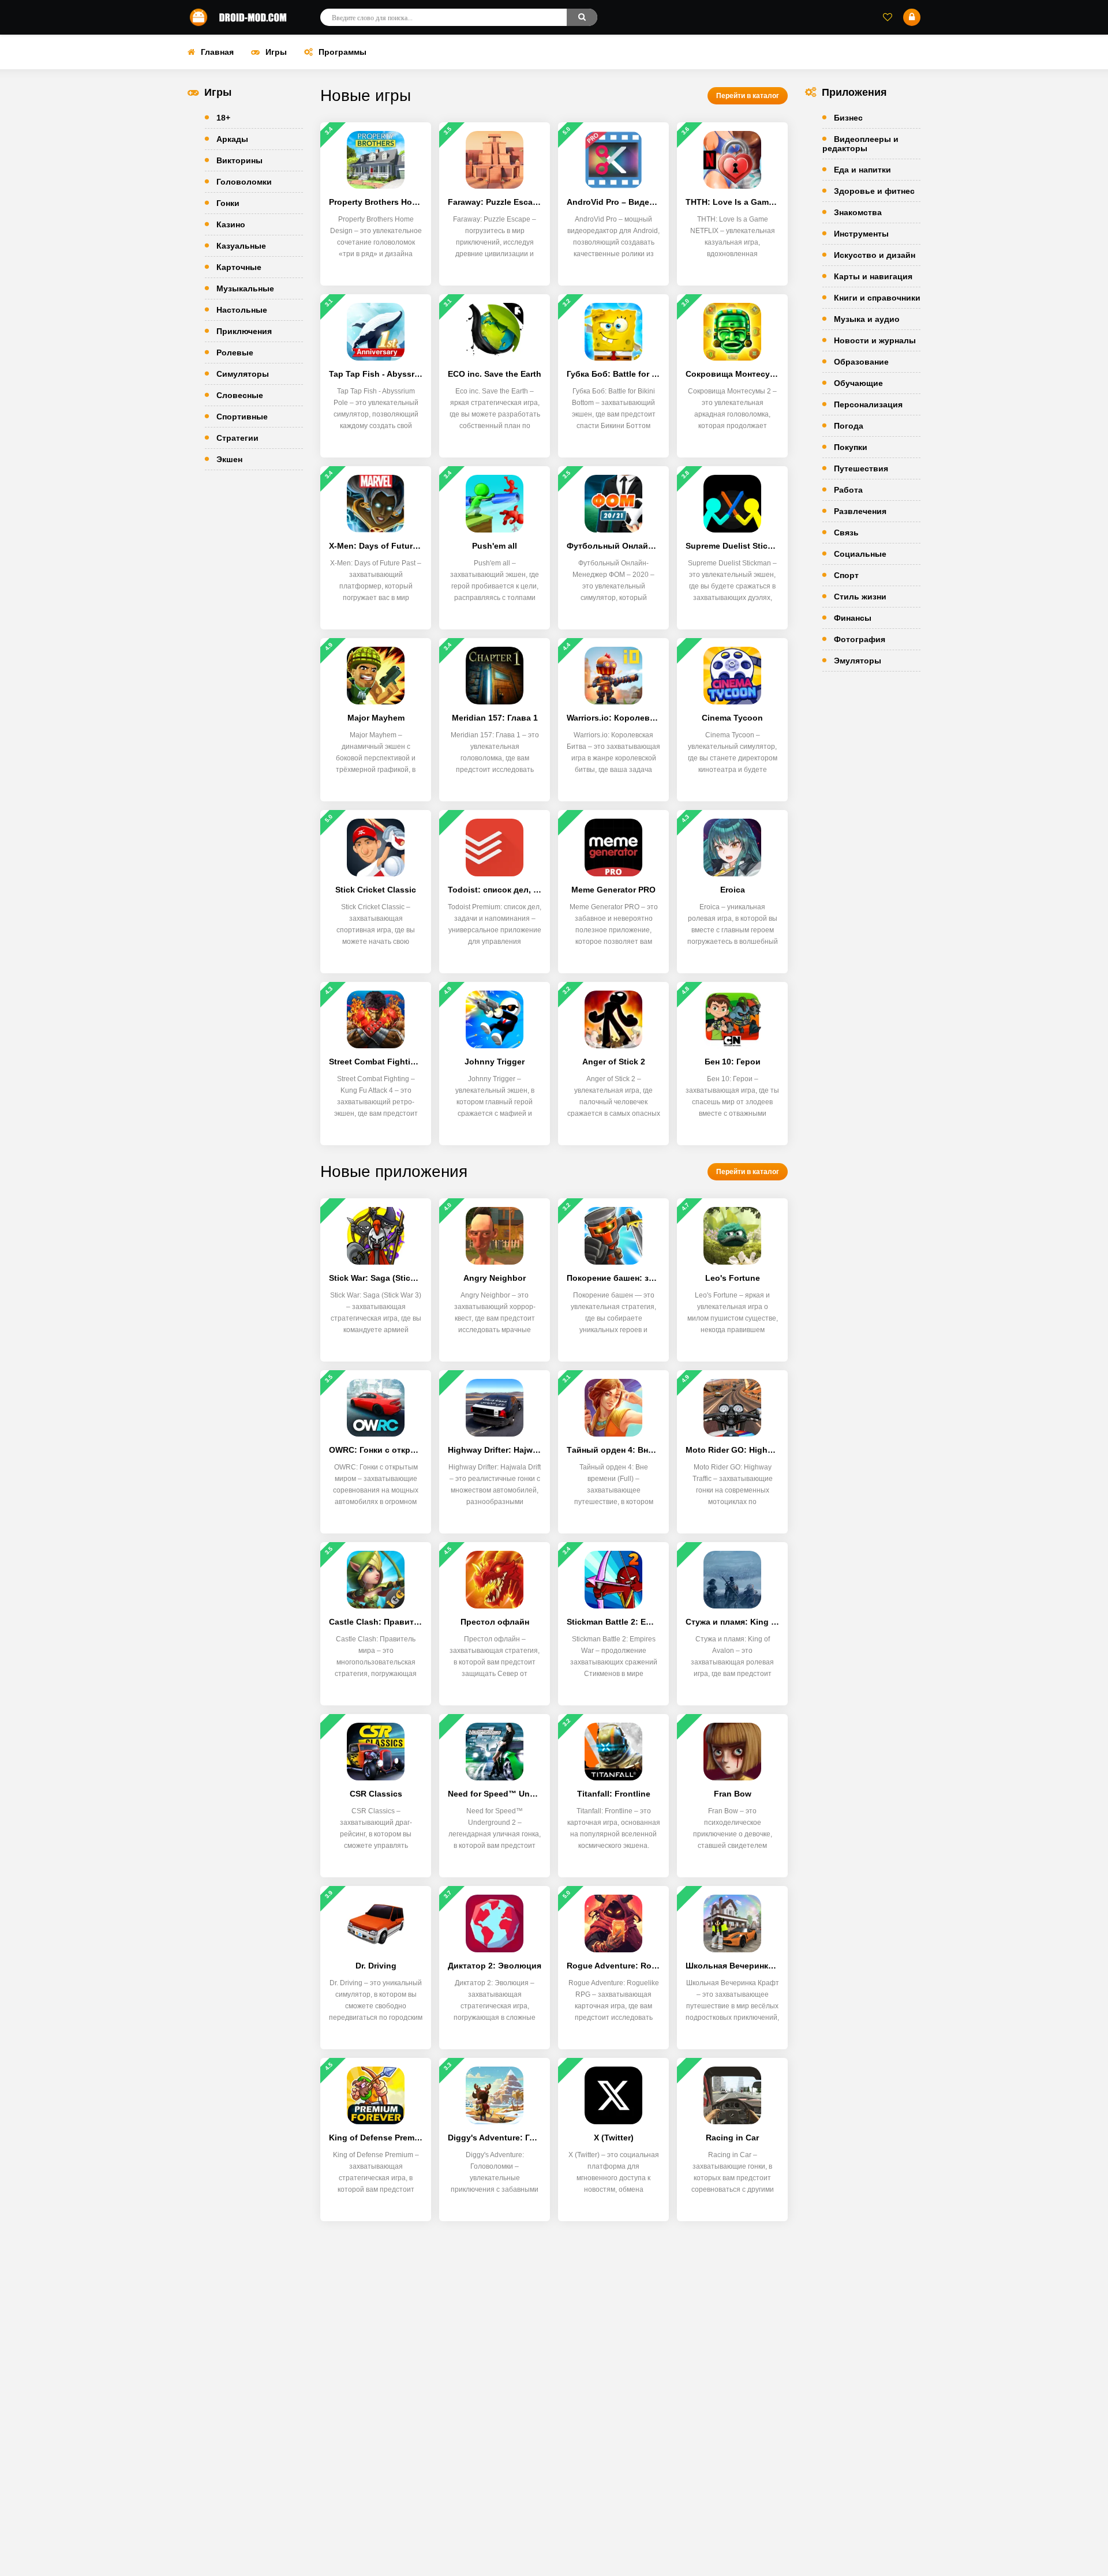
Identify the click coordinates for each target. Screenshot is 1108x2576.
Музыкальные (245, 288)
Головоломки (244, 182)
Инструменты (861, 234)
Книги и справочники (877, 298)
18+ (223, 118)
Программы (342, 52)
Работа (848, 490)
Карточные (239, 267)
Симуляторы (243, 374)
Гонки (228, 203)
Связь (846, 533)
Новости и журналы (875, 340)
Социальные (860, 554)
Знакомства (858, 212)
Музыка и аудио (867, 319)
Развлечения (860, 511)
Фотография (860, 639)
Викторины (239, 160)
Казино (231, 224)
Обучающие (858, 383)
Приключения (244, 331)
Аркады (232, 139)
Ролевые (235, 353)
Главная (217, 52)
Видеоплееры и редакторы (860, 144)
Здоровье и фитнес (874, 191)
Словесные (240, 395)
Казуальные (241, 246)
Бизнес (848, 118)
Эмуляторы (858, 661)
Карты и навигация (873, 276)
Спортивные (242, 417)
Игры (276, 52)
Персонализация (868, 404)
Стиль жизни (860, 597)
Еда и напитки (862, 170)
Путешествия (861, 468)
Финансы (853, 618)
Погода (849, 426)
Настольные (242, 310)
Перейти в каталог (748, 96)
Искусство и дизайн (875, 255)
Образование (861, 362)
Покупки (851, 447)
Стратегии (237, 438)
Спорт (846, 575)
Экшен (229, 459)
